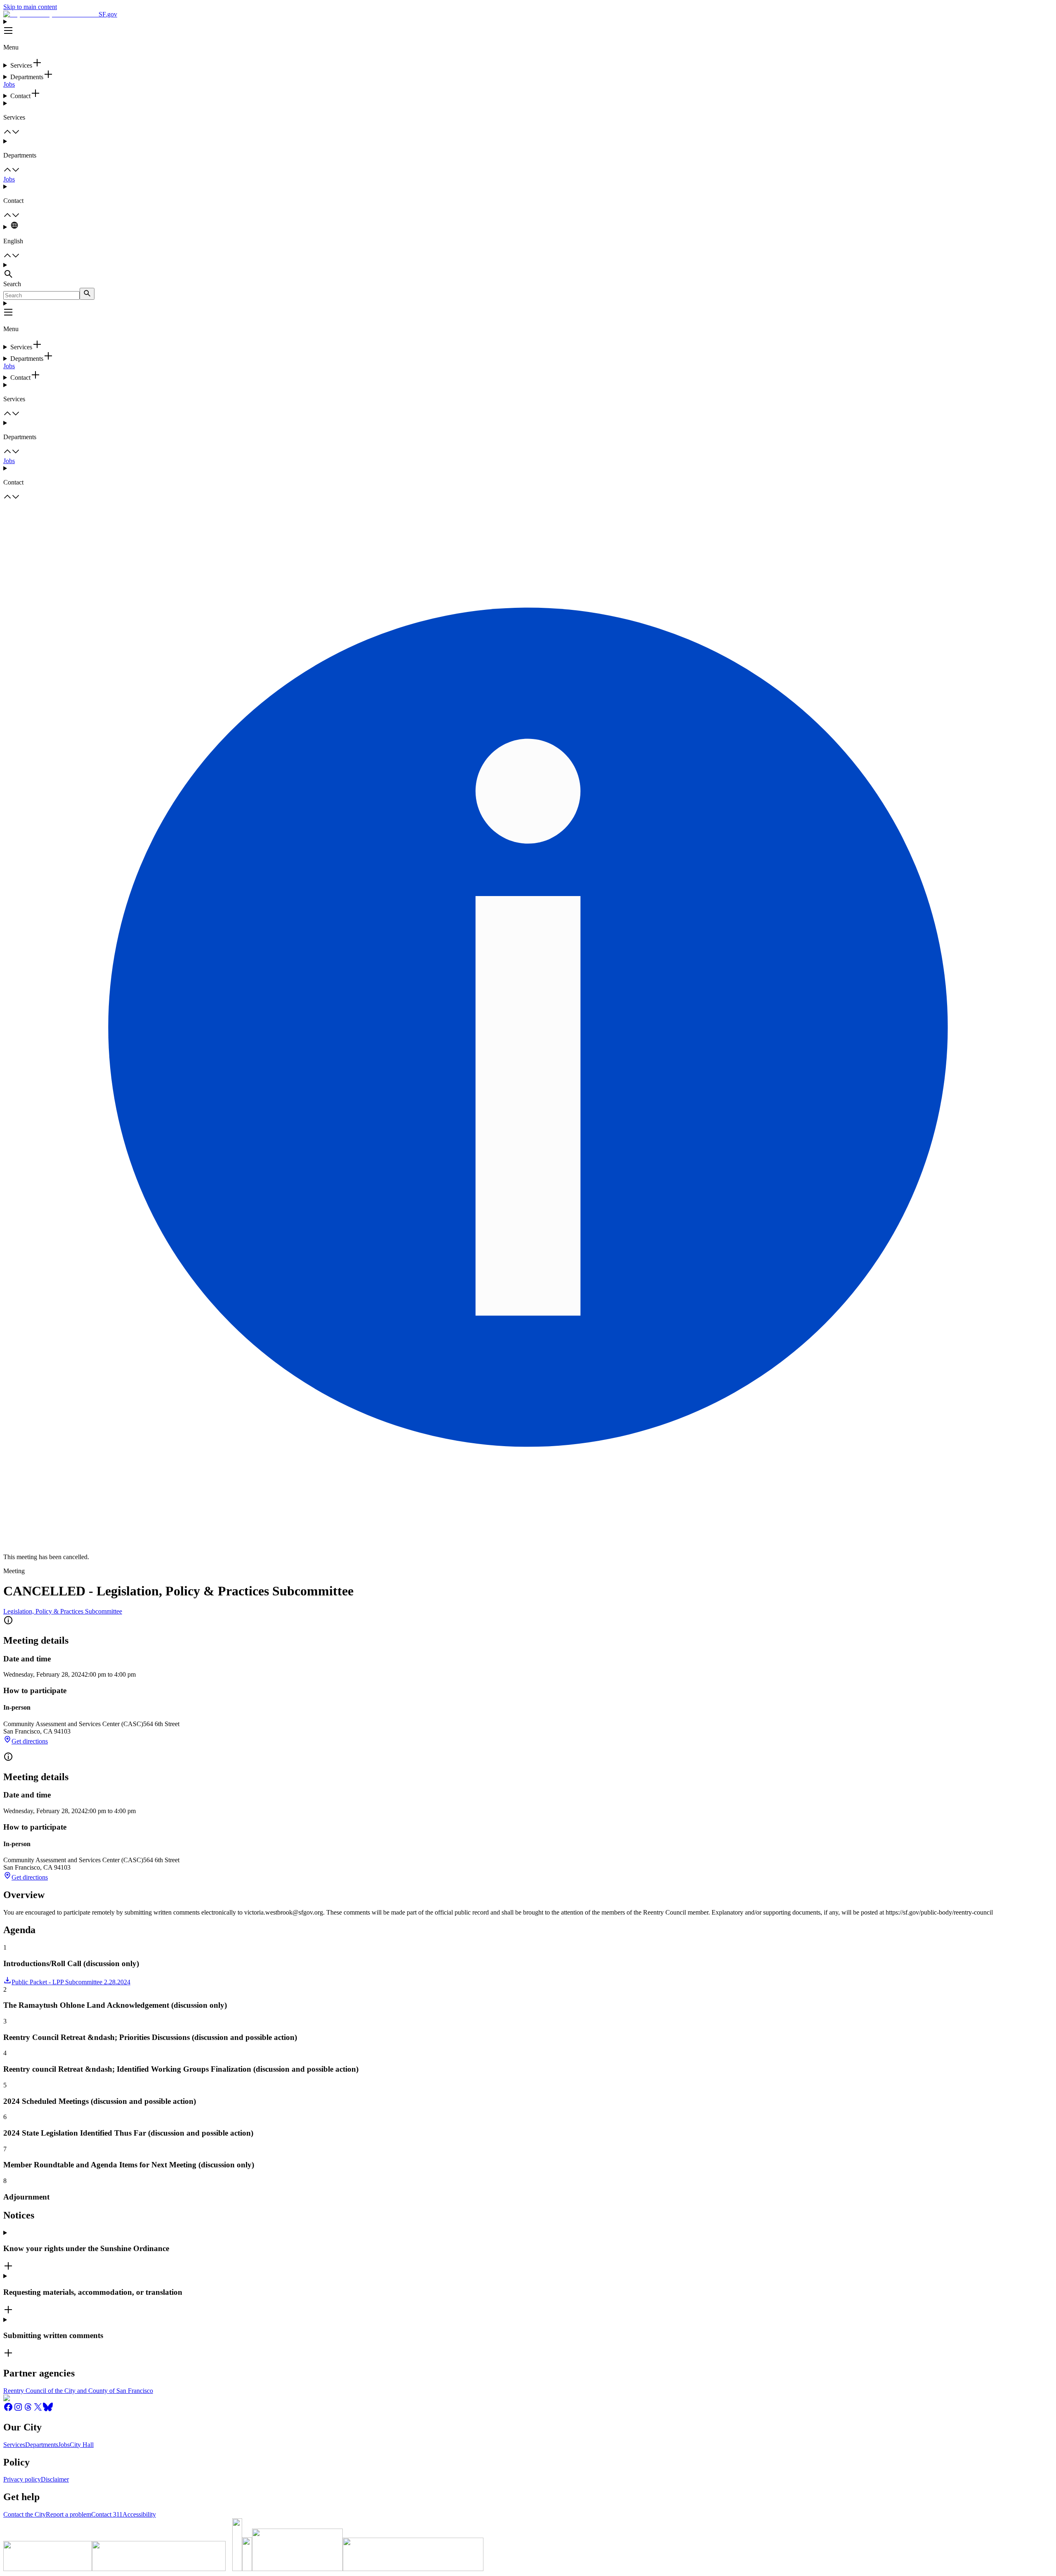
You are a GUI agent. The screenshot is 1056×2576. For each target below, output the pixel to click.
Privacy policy (22, 2479)
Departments (42, 2445)
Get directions (30, 1741)
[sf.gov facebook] (8, 2410)
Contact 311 (107, 2514)
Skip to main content (30, 7)
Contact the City (25, 2514)
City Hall (82, 2445)
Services (14, 2445)
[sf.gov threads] (28, 2410)
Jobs (9, 84)
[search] (87, 294)
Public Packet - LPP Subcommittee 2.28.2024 (71, 1982)
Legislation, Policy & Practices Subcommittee (63, 1611)
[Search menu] (528, 271)
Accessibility (139, 2514)
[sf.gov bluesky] (48, 2410)
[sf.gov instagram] (18, 2410)
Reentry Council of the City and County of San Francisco (78, 2391)
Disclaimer (55, 2479)
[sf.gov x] (38, 2410)
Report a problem (68, 2514)
